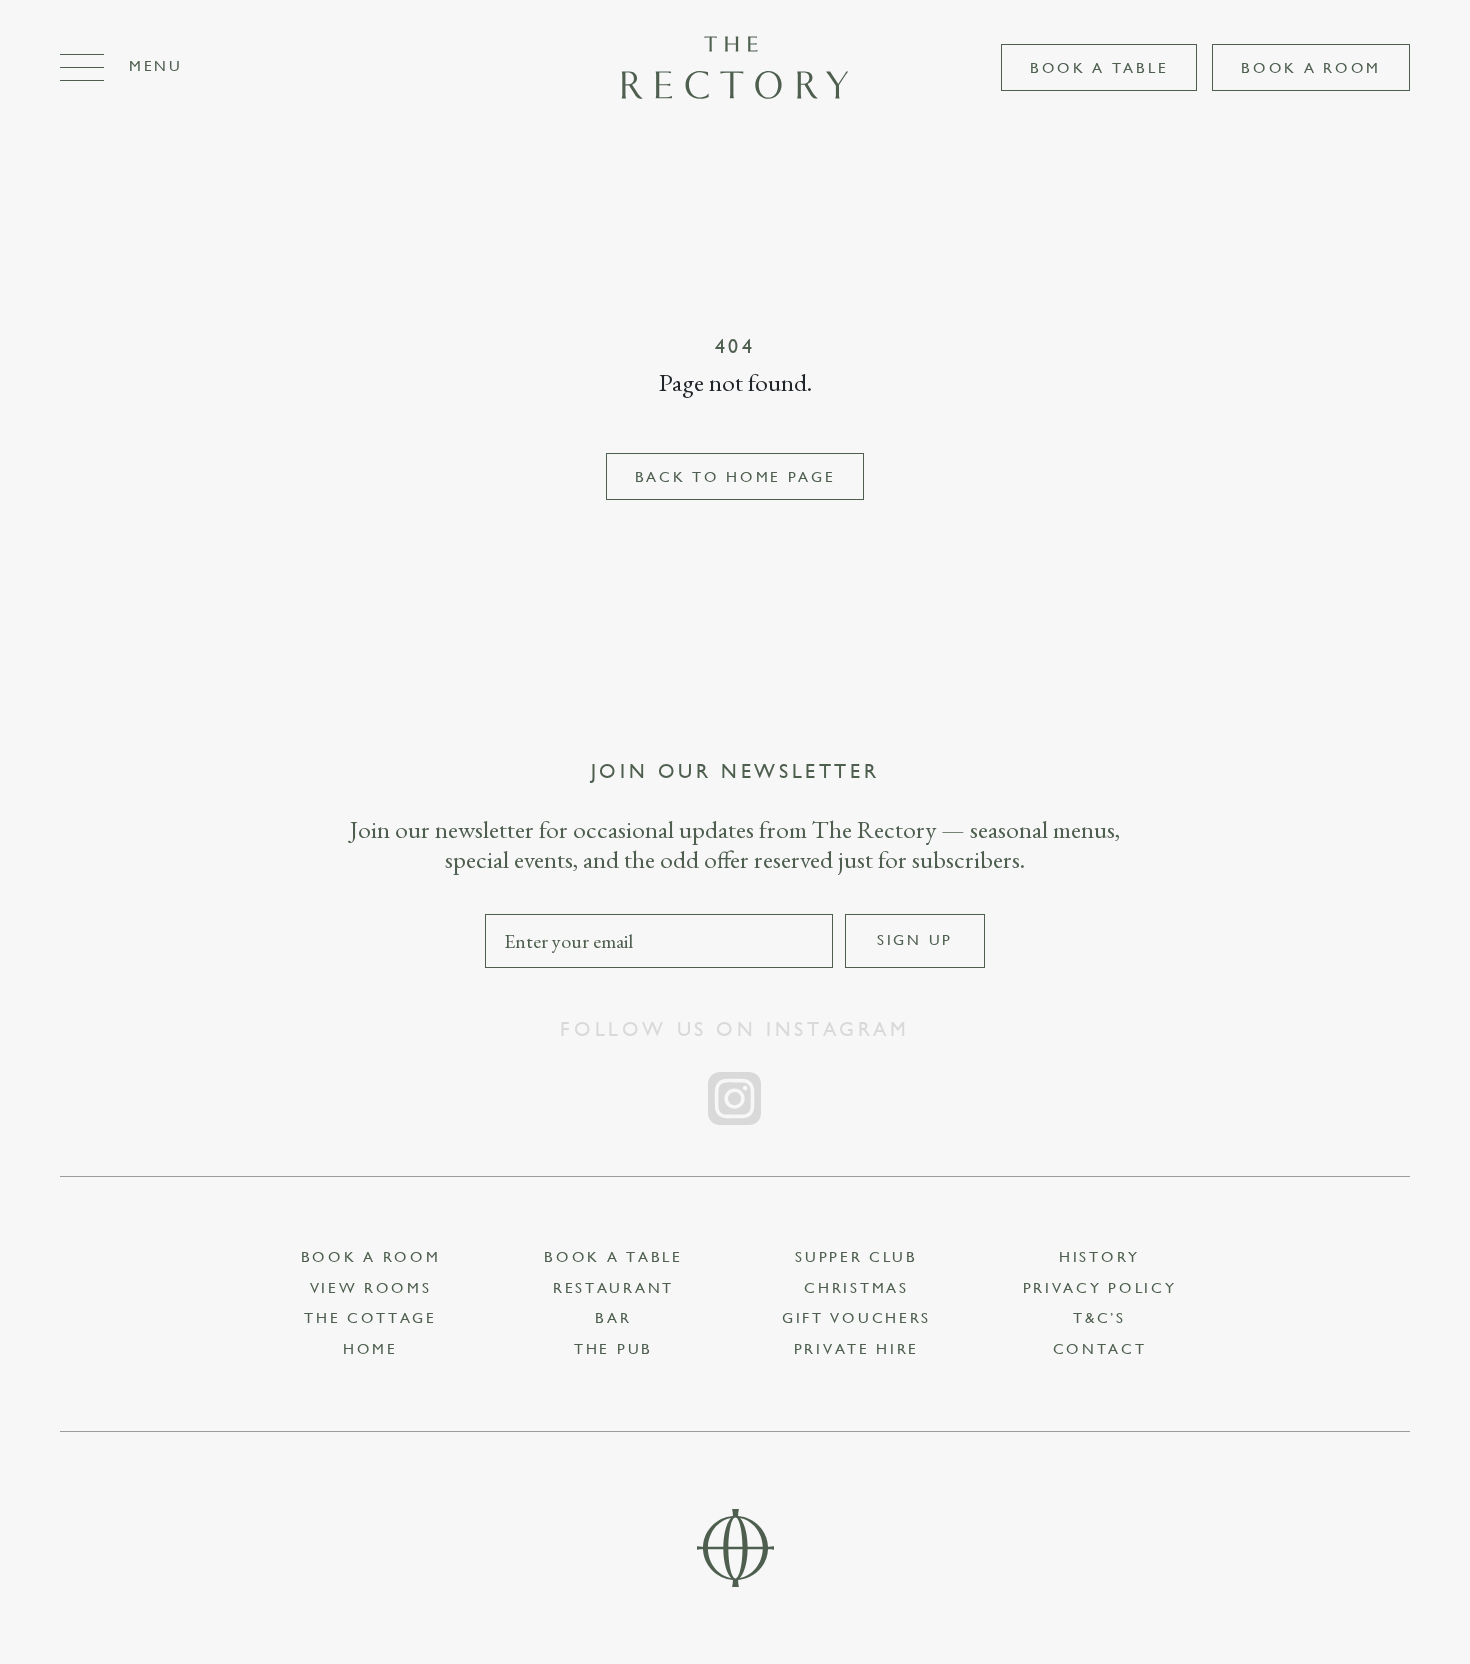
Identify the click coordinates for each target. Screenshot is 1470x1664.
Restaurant (613, 1288)
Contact (1100, 1349)
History (1099, 1257)
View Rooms (371, 1288)
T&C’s (1099, 1318)
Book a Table (1099, 68)
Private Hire (856, 1349)
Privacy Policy (1100, 1288)
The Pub (613, 1349)
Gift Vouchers (856, 1318)
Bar (613, 1318)
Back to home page (735, 477)
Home (370, 1349)
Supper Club (856, 1257)
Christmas (856, 1288)
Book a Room (1311, 68)
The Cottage (370, 1318)
